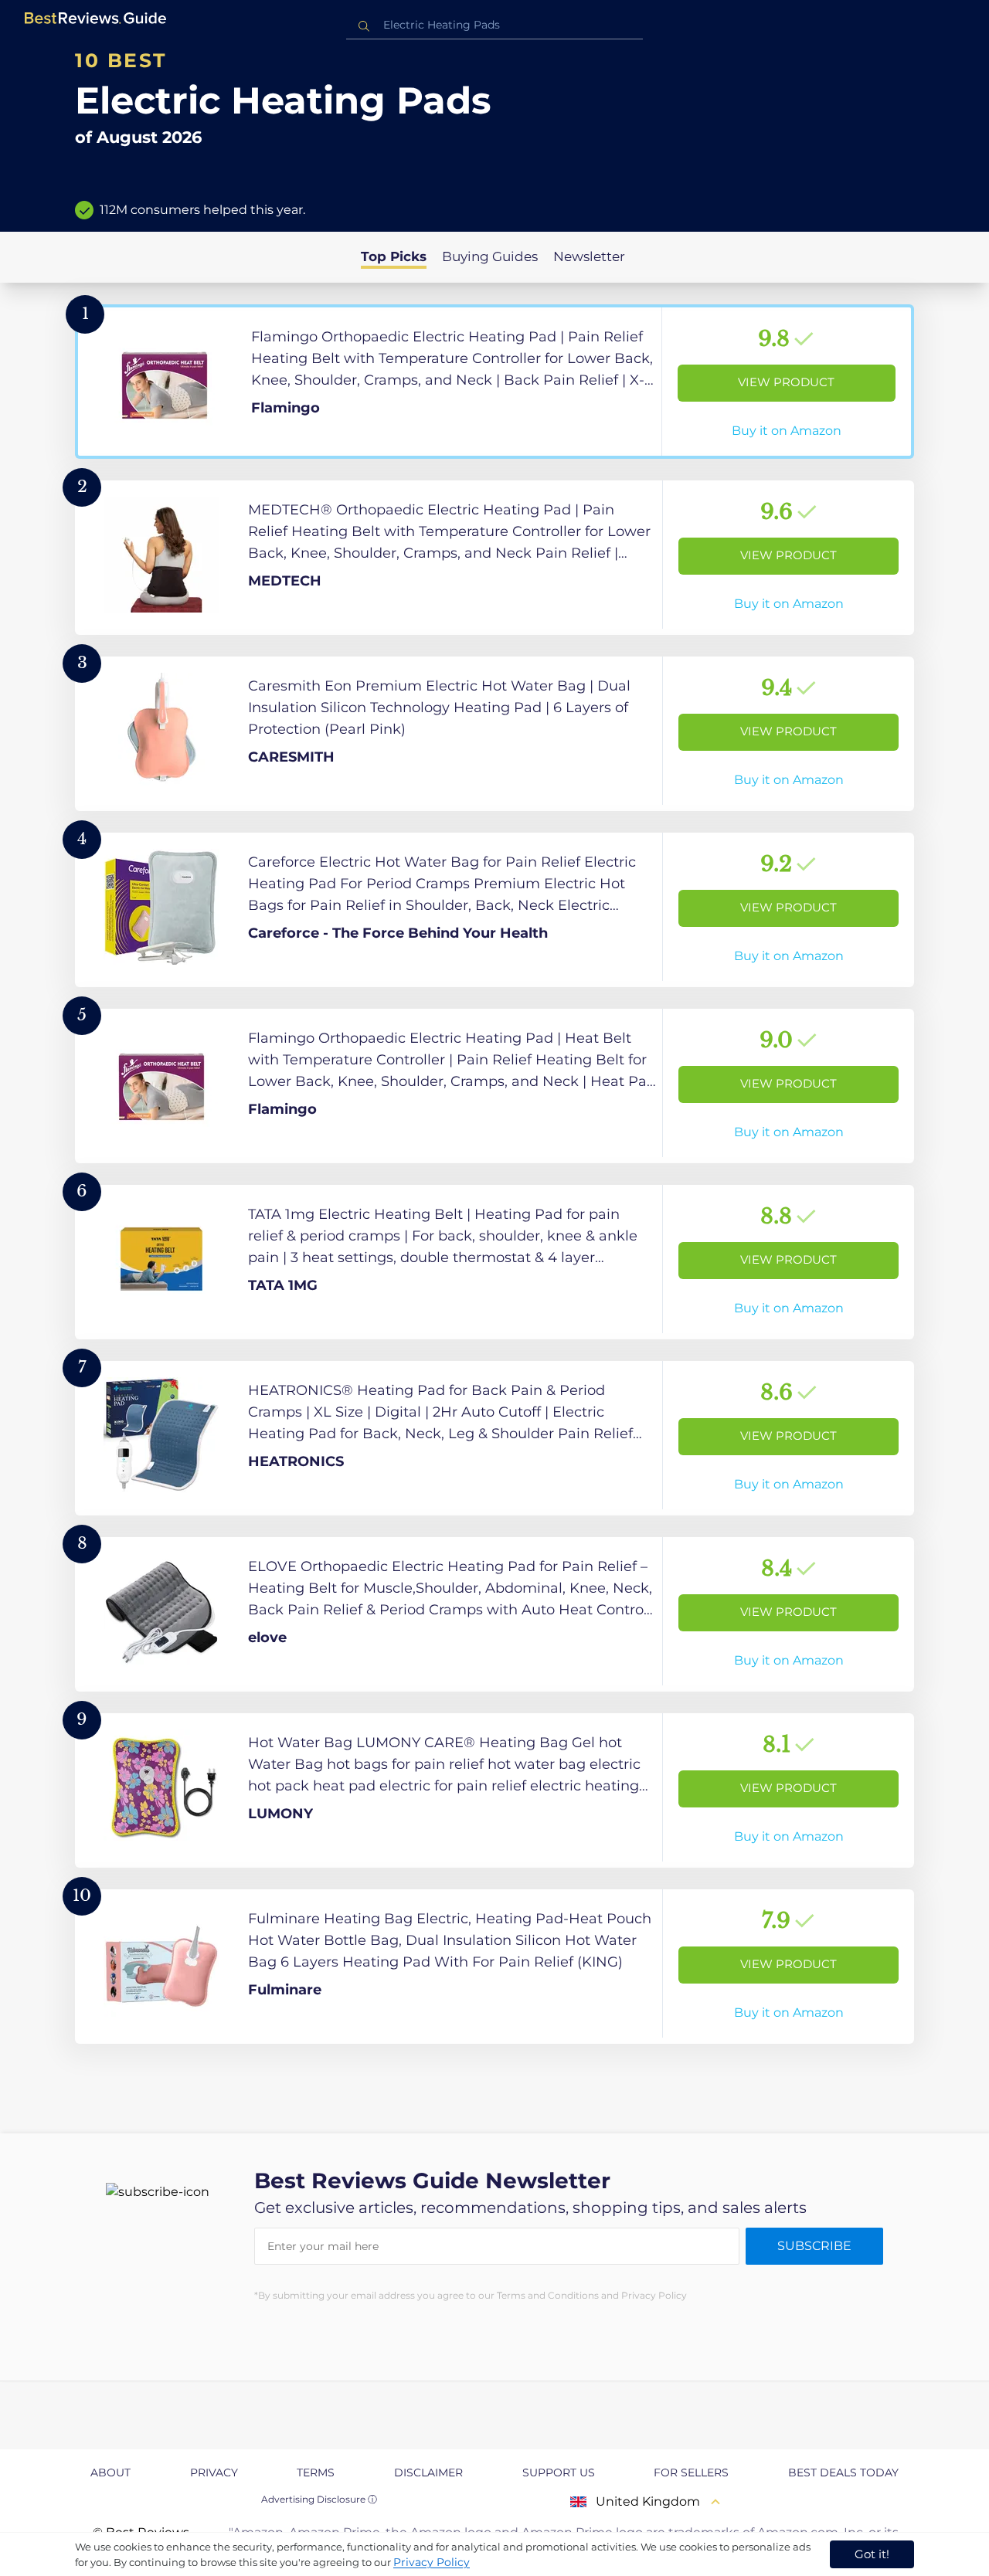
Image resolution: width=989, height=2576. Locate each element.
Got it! (872, 2554)
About (110, 2472)
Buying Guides (490, 256)
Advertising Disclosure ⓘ (319, 2499)
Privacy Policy (432, 2562)
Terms (316, 2472)
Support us (559, 2472)
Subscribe (814, 2246)
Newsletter (589, 256)
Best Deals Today (843, 2472)
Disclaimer (428, 2472)
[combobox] (494, 25)
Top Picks (394, 256)
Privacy (214, 2472)
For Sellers (691, 2472)
